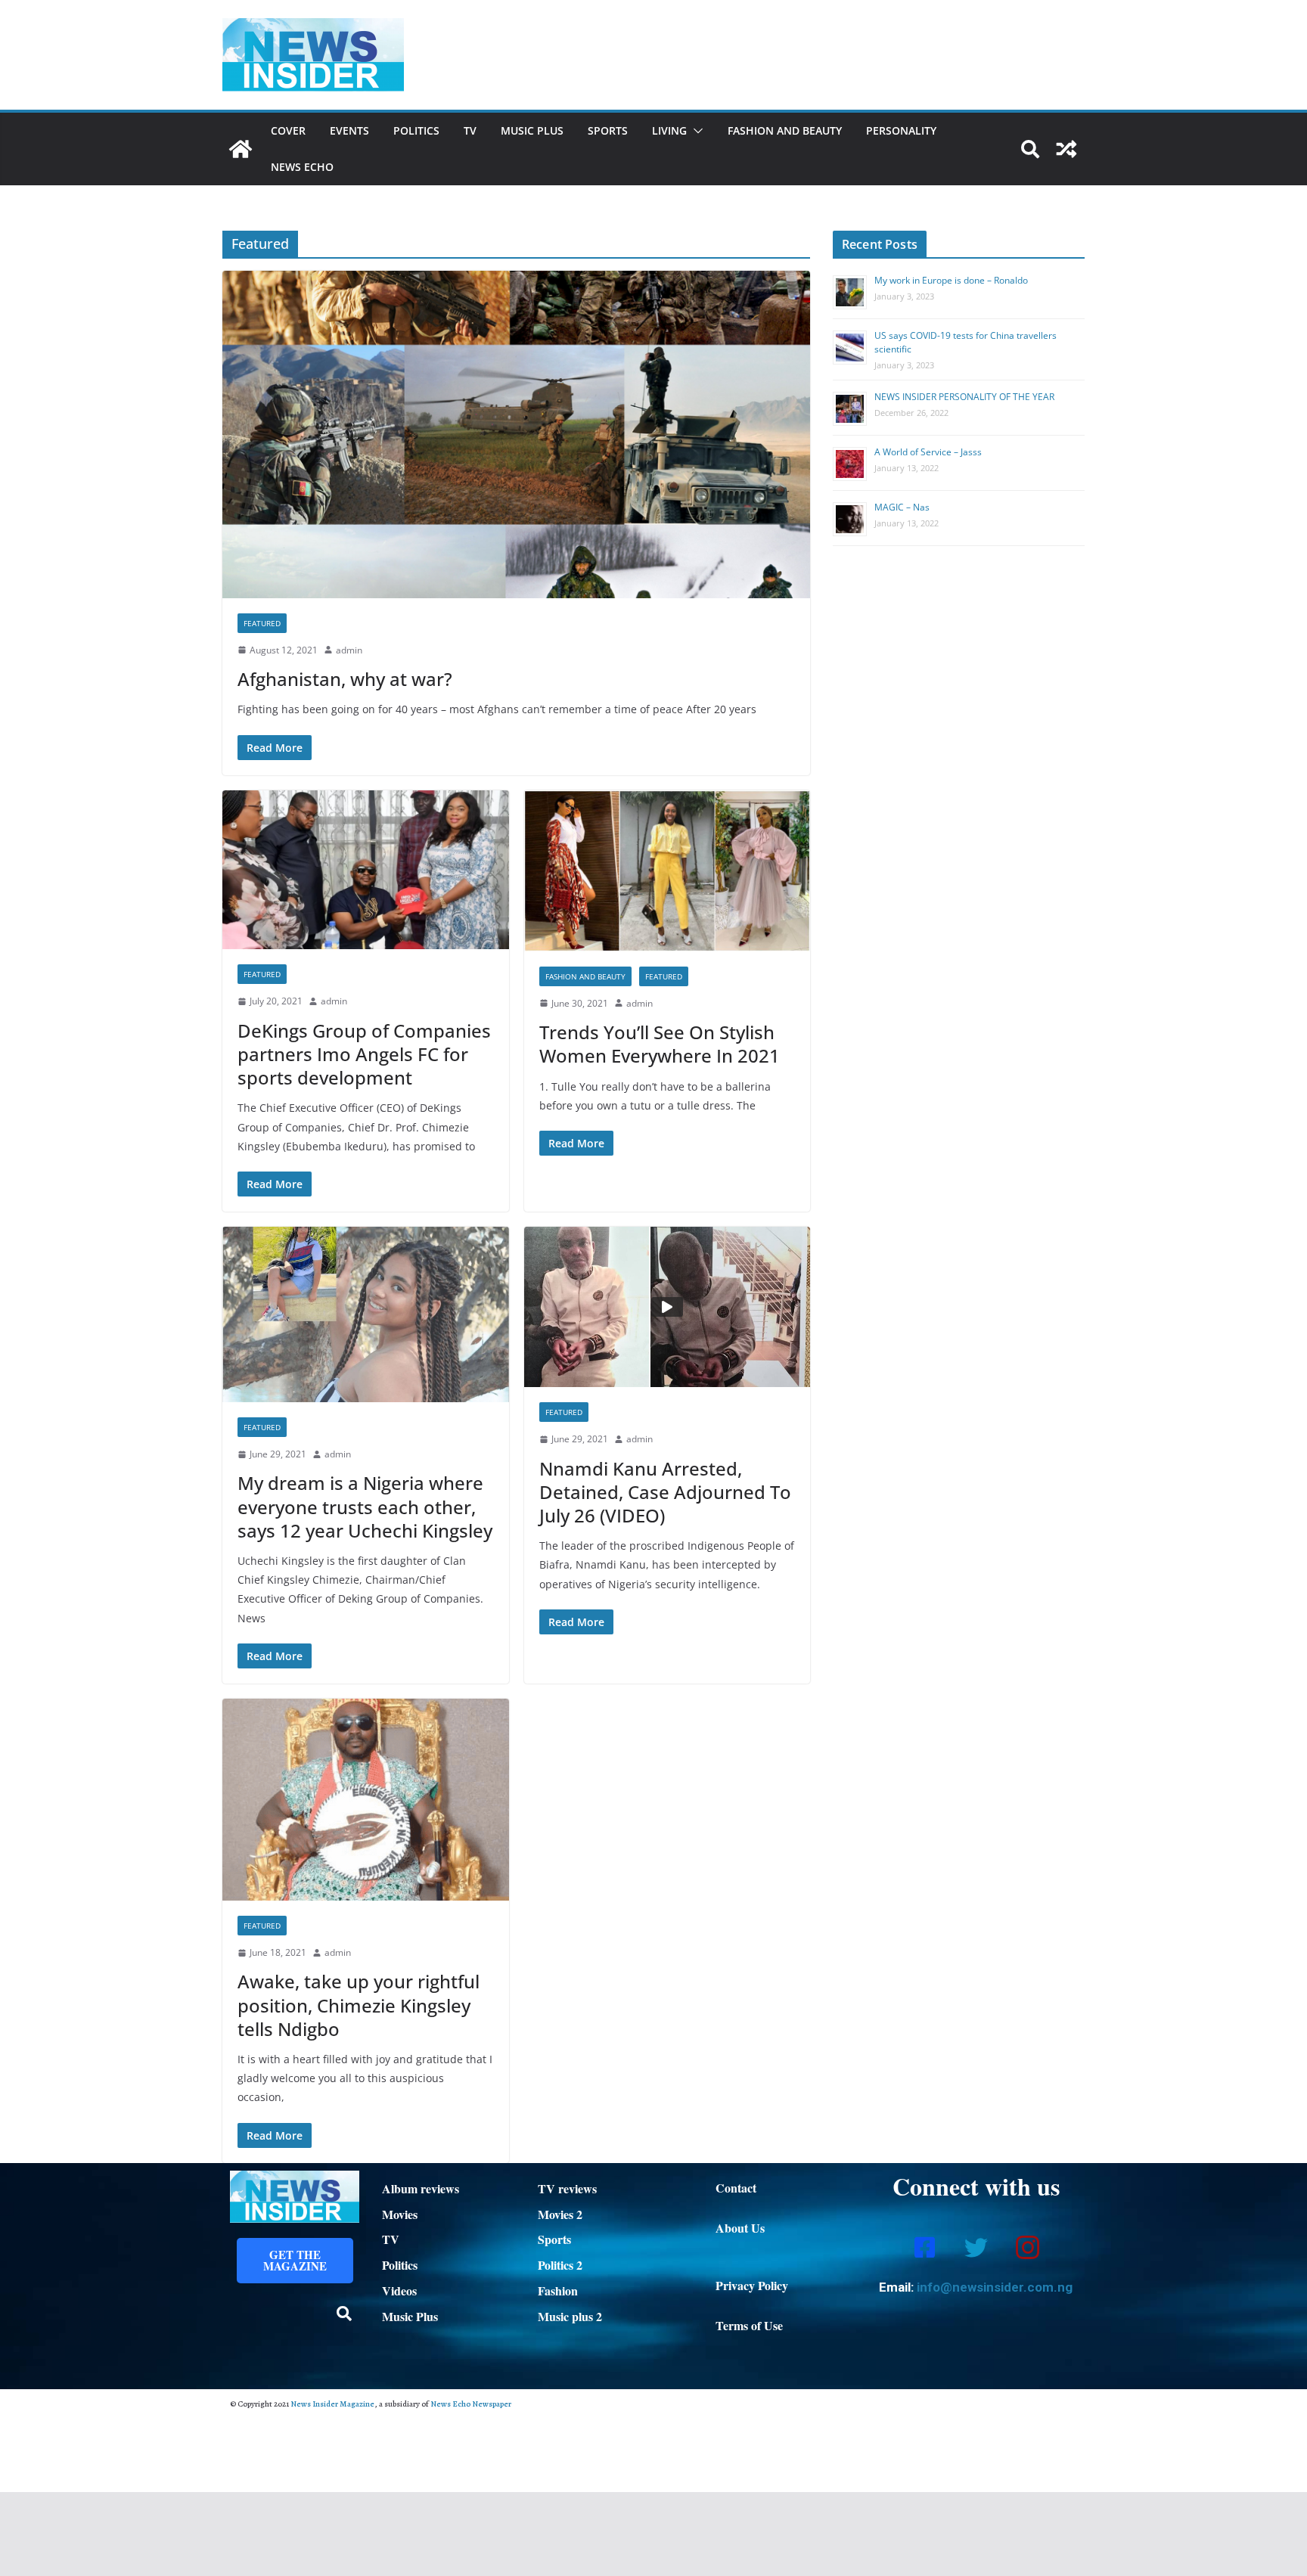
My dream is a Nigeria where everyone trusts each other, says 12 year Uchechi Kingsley (365, 1506)
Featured (262, 623)
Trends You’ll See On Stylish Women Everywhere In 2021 (660, 1044)
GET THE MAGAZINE (295, 2260)
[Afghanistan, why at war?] (516, 434)
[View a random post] (1066, 149)
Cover (288, 130)
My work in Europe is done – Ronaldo (951, 280)
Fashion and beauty (585, 976)
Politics (416, 130)
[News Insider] (241, 149)
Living (669, 130)
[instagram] (1027, 2246)
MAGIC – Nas (902, 507)
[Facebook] (924, 2246)
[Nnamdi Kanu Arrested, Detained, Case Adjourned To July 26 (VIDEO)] (667, 1307)
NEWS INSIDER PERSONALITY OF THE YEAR (964, 397)
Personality (901, 130)
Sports (608, 130)
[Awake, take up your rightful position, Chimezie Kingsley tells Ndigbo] (366, 1800)
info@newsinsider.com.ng (995, 2287)
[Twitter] (976, 2246)
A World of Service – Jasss (928, 452)
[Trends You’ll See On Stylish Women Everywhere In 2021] (667, 871)
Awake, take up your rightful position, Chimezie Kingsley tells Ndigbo (359, 2005)
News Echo (302, 167)
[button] (695, 131)
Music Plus (532, 130)
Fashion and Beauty (785, 130)
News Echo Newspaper (471, 2404)
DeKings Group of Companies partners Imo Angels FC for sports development (364, 1054)
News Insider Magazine (332, 2404)
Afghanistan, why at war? (345, 679)
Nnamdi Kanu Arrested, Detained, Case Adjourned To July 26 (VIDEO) (665, 1492)
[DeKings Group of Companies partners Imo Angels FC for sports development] (366, 870)
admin (349, 650)
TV (470, 130)
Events (349, 130)
